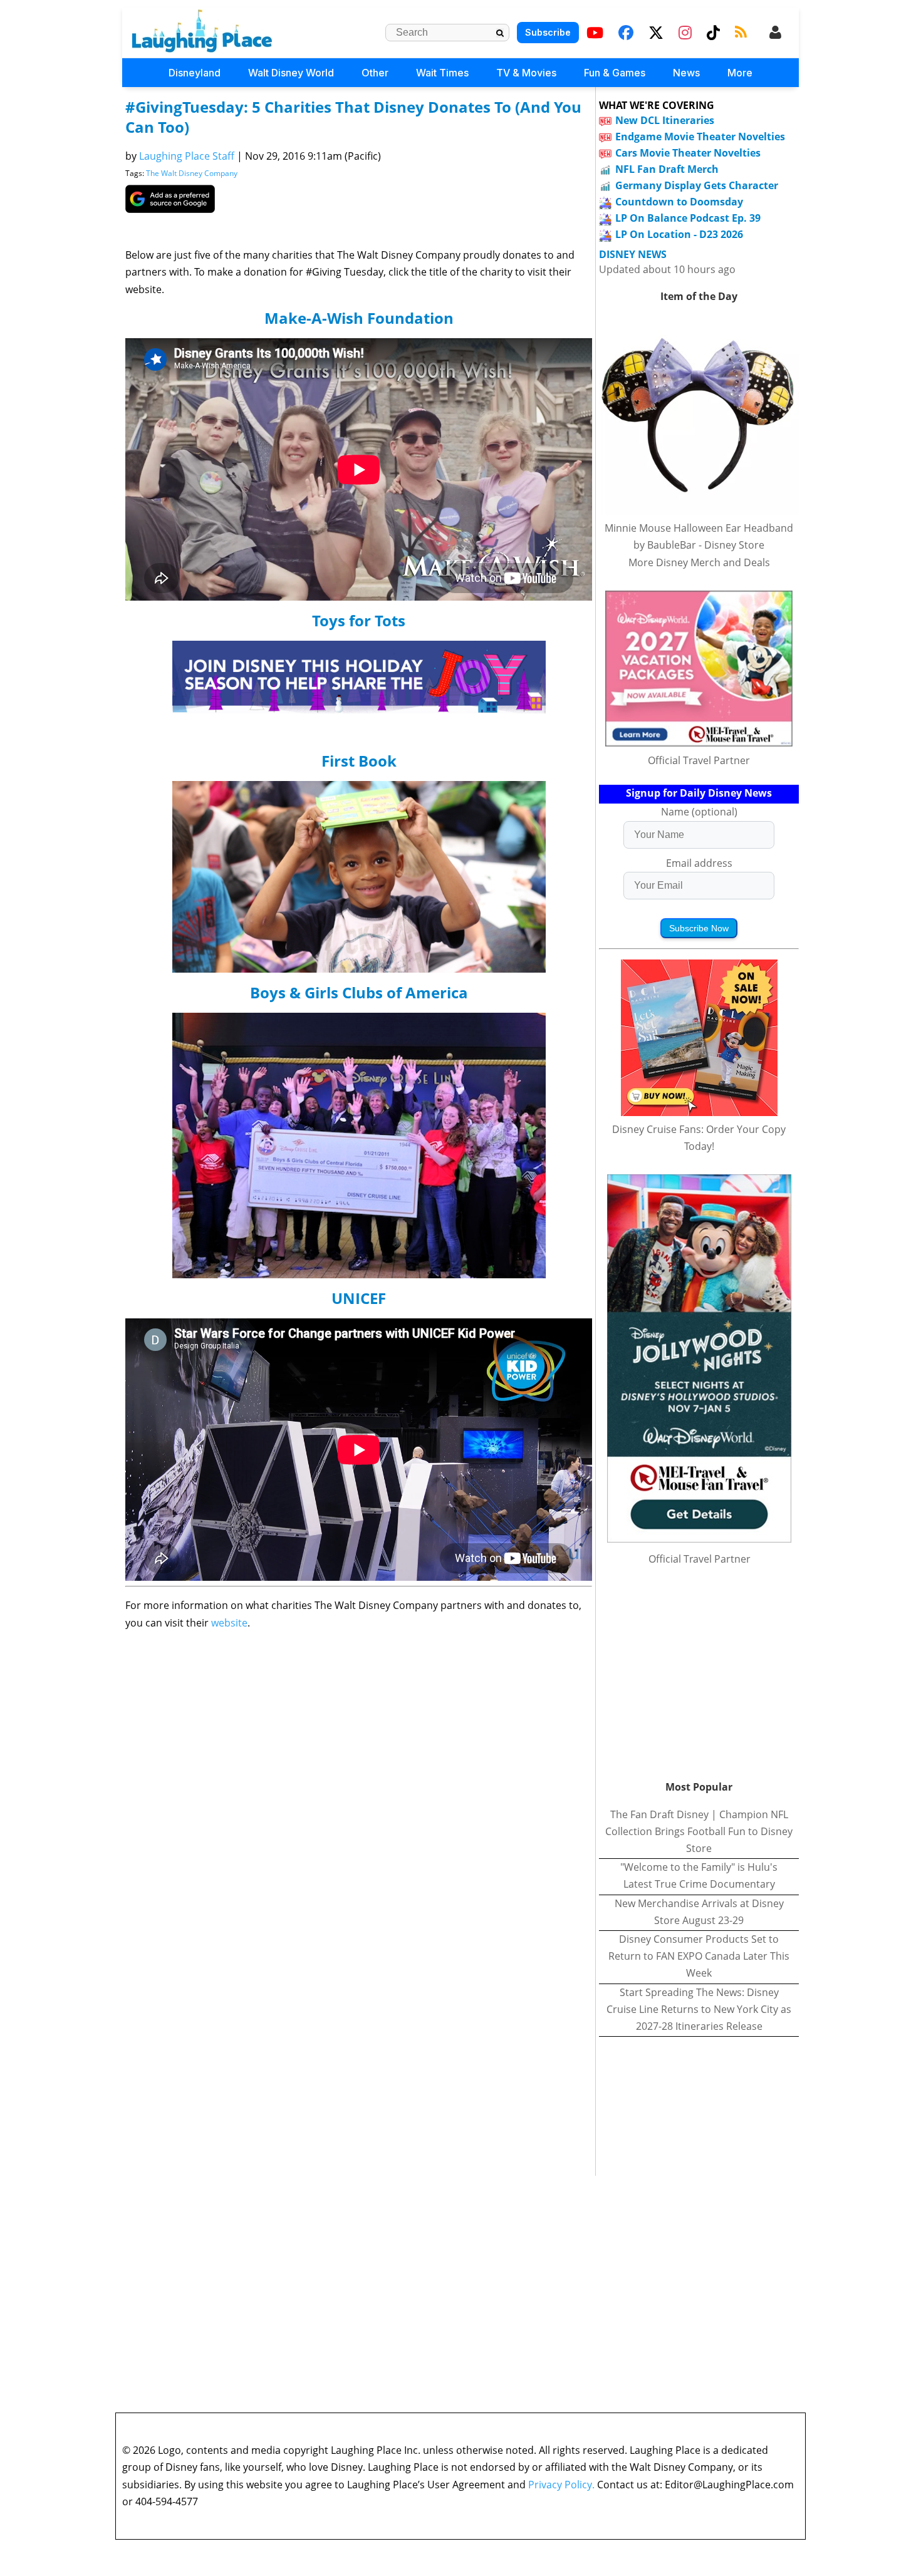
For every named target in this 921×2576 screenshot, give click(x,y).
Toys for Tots (359, 620)
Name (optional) (699, 812)
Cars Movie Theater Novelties (688, 153)
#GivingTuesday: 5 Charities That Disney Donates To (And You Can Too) (353, 117)
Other (375, 73)
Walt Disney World (291, 73)
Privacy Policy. (561, 2485)
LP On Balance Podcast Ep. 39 (688, 218)
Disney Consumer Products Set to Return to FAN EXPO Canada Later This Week (699, 1956)
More (740, 73)
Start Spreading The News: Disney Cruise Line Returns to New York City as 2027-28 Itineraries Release (699, 2009)
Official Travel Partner (699, 760)
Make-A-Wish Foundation (359, 318)
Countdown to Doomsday (679, 202)
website (229, 1623)
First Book (359, 761)
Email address (699, 863)
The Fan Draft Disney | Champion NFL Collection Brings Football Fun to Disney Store (699, 1831)
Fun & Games (615, 73)
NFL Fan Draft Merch (667, 169)
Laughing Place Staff (187, 156)
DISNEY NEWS (633, 255)
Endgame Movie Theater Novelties (700, 137)
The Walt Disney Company (192, 173)
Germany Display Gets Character (697, 185)
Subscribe (548, 32)
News (686, 73)
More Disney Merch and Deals (699, 562)
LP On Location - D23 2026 (679, 234)
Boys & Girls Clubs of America (359, 992)
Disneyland (195, 73)
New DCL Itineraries (665, 120)
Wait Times (442, 73)
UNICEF (359, 1298)
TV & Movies (526, 73)
